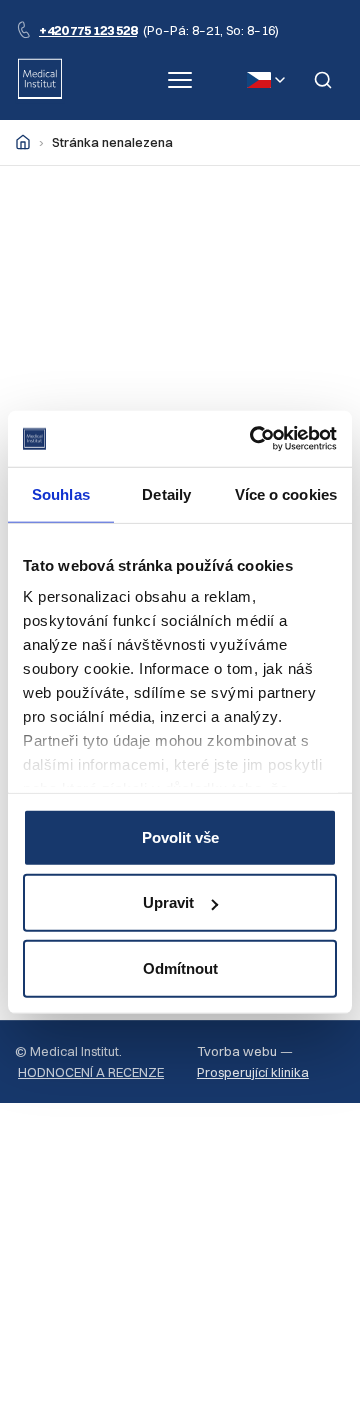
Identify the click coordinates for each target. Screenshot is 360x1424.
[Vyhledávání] (323, 80)
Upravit (168, 902)
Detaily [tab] (166, 493)
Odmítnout (180, 967)
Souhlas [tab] (61, 493)
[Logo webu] (40, 80)
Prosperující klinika (253, 1072)
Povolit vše (180, 836)
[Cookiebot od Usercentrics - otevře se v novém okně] (254, 439)
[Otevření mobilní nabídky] (180, 80)
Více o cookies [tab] (286, 493)
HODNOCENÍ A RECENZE (91, 1072)
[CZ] (266, 80)
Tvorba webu (237, 1051)
